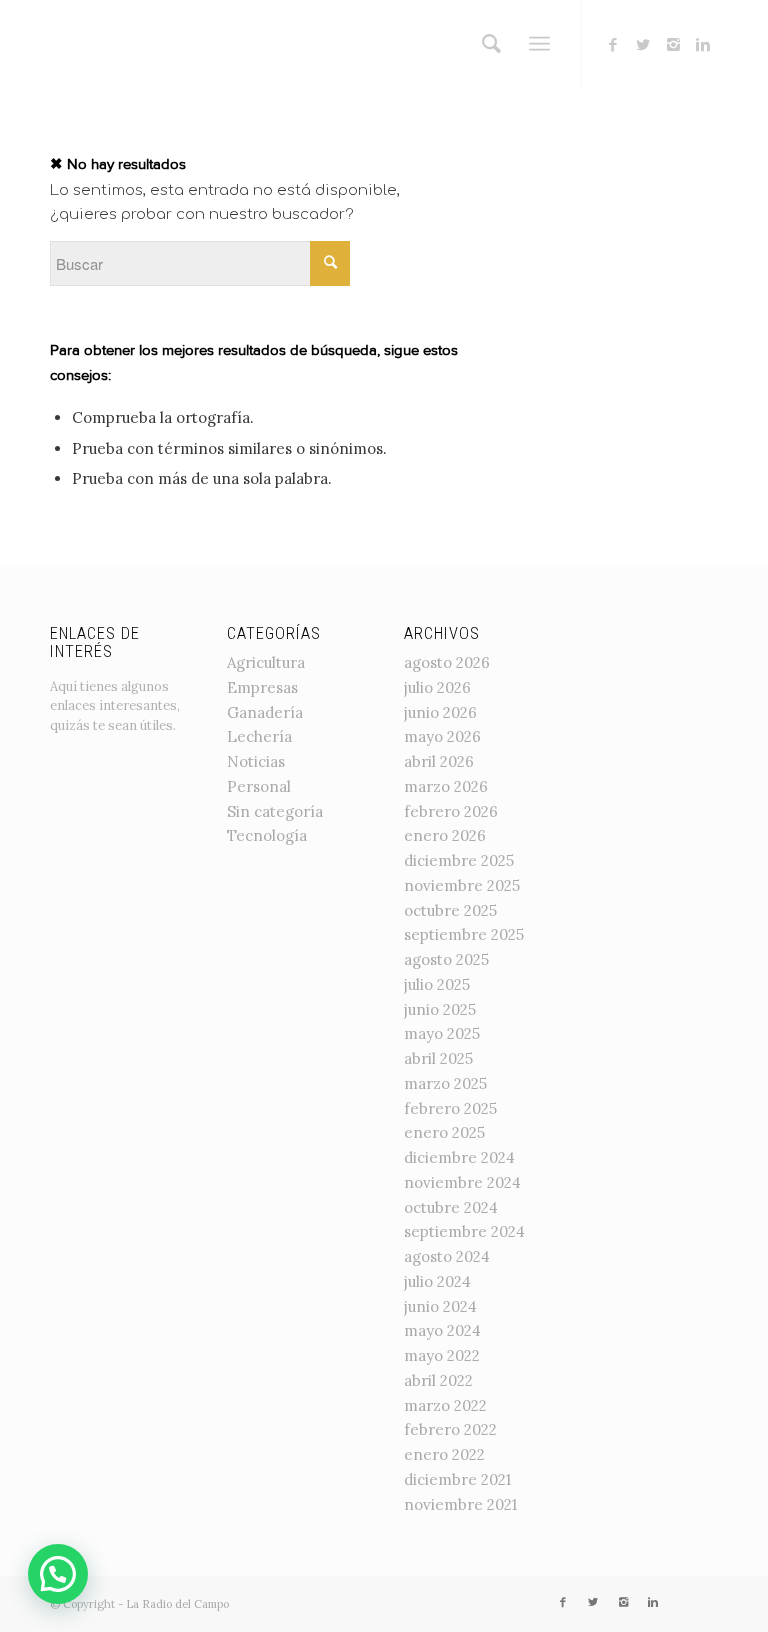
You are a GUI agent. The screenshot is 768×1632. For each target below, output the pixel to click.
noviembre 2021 (460, 1504)
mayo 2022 (442, 1355)
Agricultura (266, 662)
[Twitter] (643, 45)
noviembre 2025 (462, 885)
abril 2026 (439, 761)
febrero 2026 (451, 811)
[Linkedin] (703, 45)
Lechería (259, 736)
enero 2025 (444, 1132)
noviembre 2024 (462, 1182)
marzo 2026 (446, 786)
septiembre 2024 (464, 1231)
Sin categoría (275, 811)
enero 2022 (444, 1454)
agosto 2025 (446, 959)
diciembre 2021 (457, 1479)
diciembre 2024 (459, 1157)
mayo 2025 (442, 1033)
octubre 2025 (450, 910)
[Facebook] (613, 45)
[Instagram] (673, 45)
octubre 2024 (451, 1207)
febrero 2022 (450, 1429)
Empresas (262, 687)
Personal (259, 786)
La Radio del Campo (177, 1604)
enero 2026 (445, 835)
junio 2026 (440, 712)
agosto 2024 (447, 1256)
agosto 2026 (447, 662)
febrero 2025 (450, 1108)
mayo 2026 (442, 736)
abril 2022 (438, 1380)
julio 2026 (437, 687)
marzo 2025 (445, 1083)
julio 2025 (437, 984)
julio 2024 (437, 1281)
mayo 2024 (442, 1330)
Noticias (256, 761)
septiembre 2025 (464, 934)
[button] (58, 1574)
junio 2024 (440, 1306)
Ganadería (265, 712)
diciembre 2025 (459, 860)
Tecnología (267, 835)
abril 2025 (438, 1058)
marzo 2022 (445, 1405)
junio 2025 (440, 1009)
